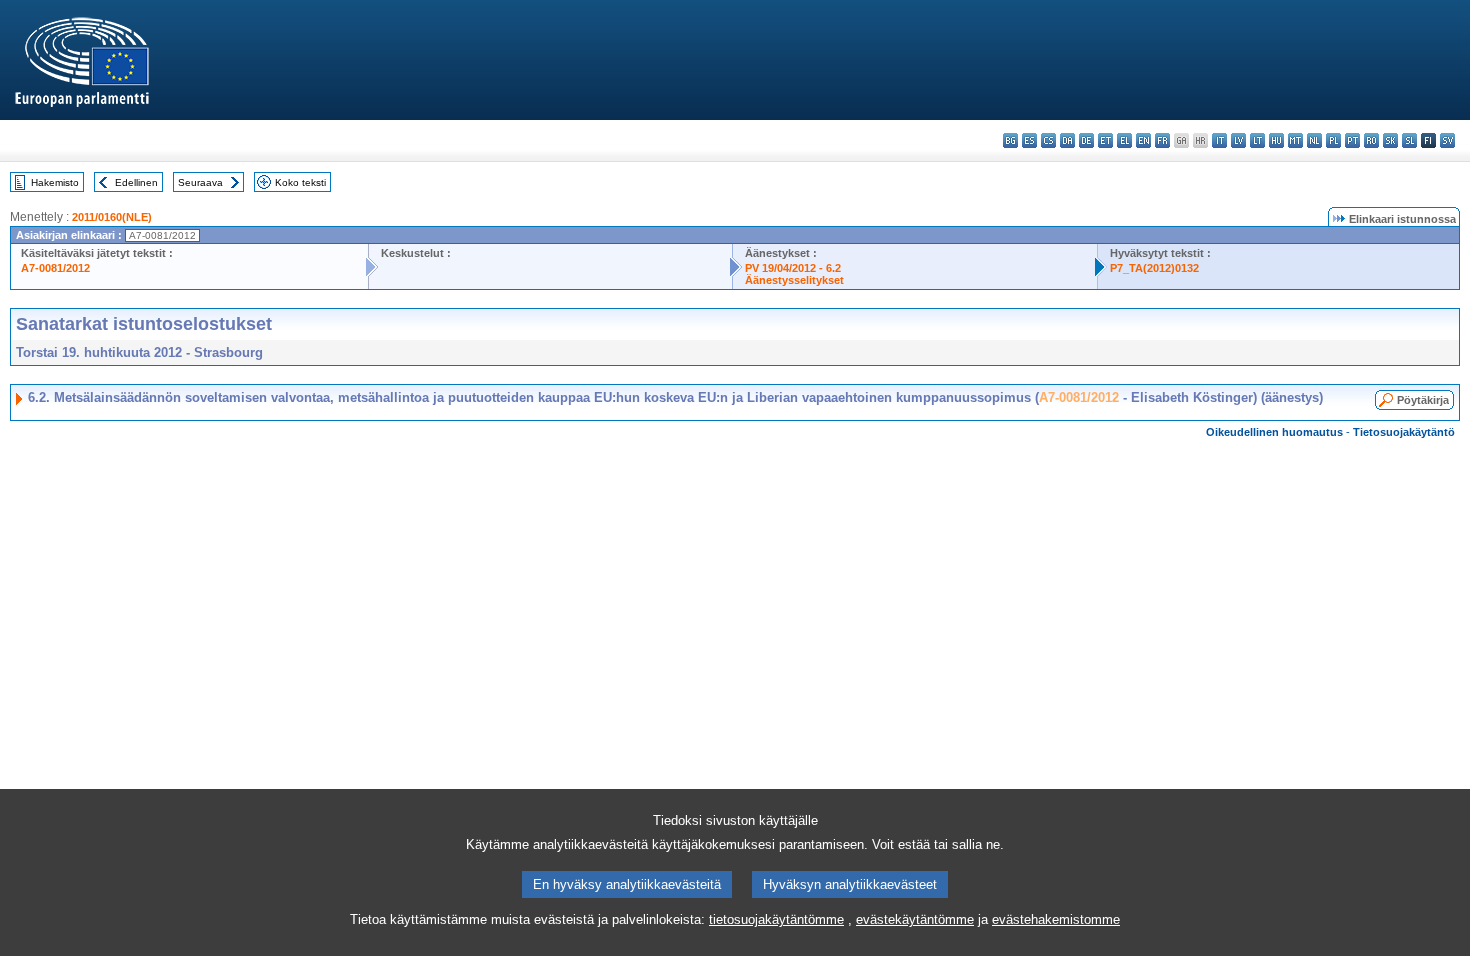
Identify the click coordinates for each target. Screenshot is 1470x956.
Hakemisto (55, 182)
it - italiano (1219, 140)
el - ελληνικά (1124, 140)
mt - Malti (1295, 140)
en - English (1143, 140)
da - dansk (1067, 140)
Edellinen (136, 182)
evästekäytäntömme (915, 919)
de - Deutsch (1086, 140)
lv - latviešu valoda (1238, 140)
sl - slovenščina (1409, 140)
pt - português (1352, 140)
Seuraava (200, 182)
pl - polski (1333, 140)
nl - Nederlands (1314, 140)
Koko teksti (300, 182)
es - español (1029, 140)
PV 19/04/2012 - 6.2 (793, 268)
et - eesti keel (1105, 140)
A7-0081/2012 (55, 268)
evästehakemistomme (1056, 919)
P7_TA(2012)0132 (1154, 268)
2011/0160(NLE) (112, 217)
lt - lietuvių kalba (1257, 140)
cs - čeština (1048, 140)
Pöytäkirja (1423, 400)
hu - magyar (1276, 140)
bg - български (1010, 140)
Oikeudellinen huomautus (1274, 432)
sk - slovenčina (1390, 140)
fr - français (1162, 140)
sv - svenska (1447, 140)
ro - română (1371, 140)
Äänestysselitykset (794, 280)
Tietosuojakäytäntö (1404, 432)
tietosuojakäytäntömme (776, 919)
